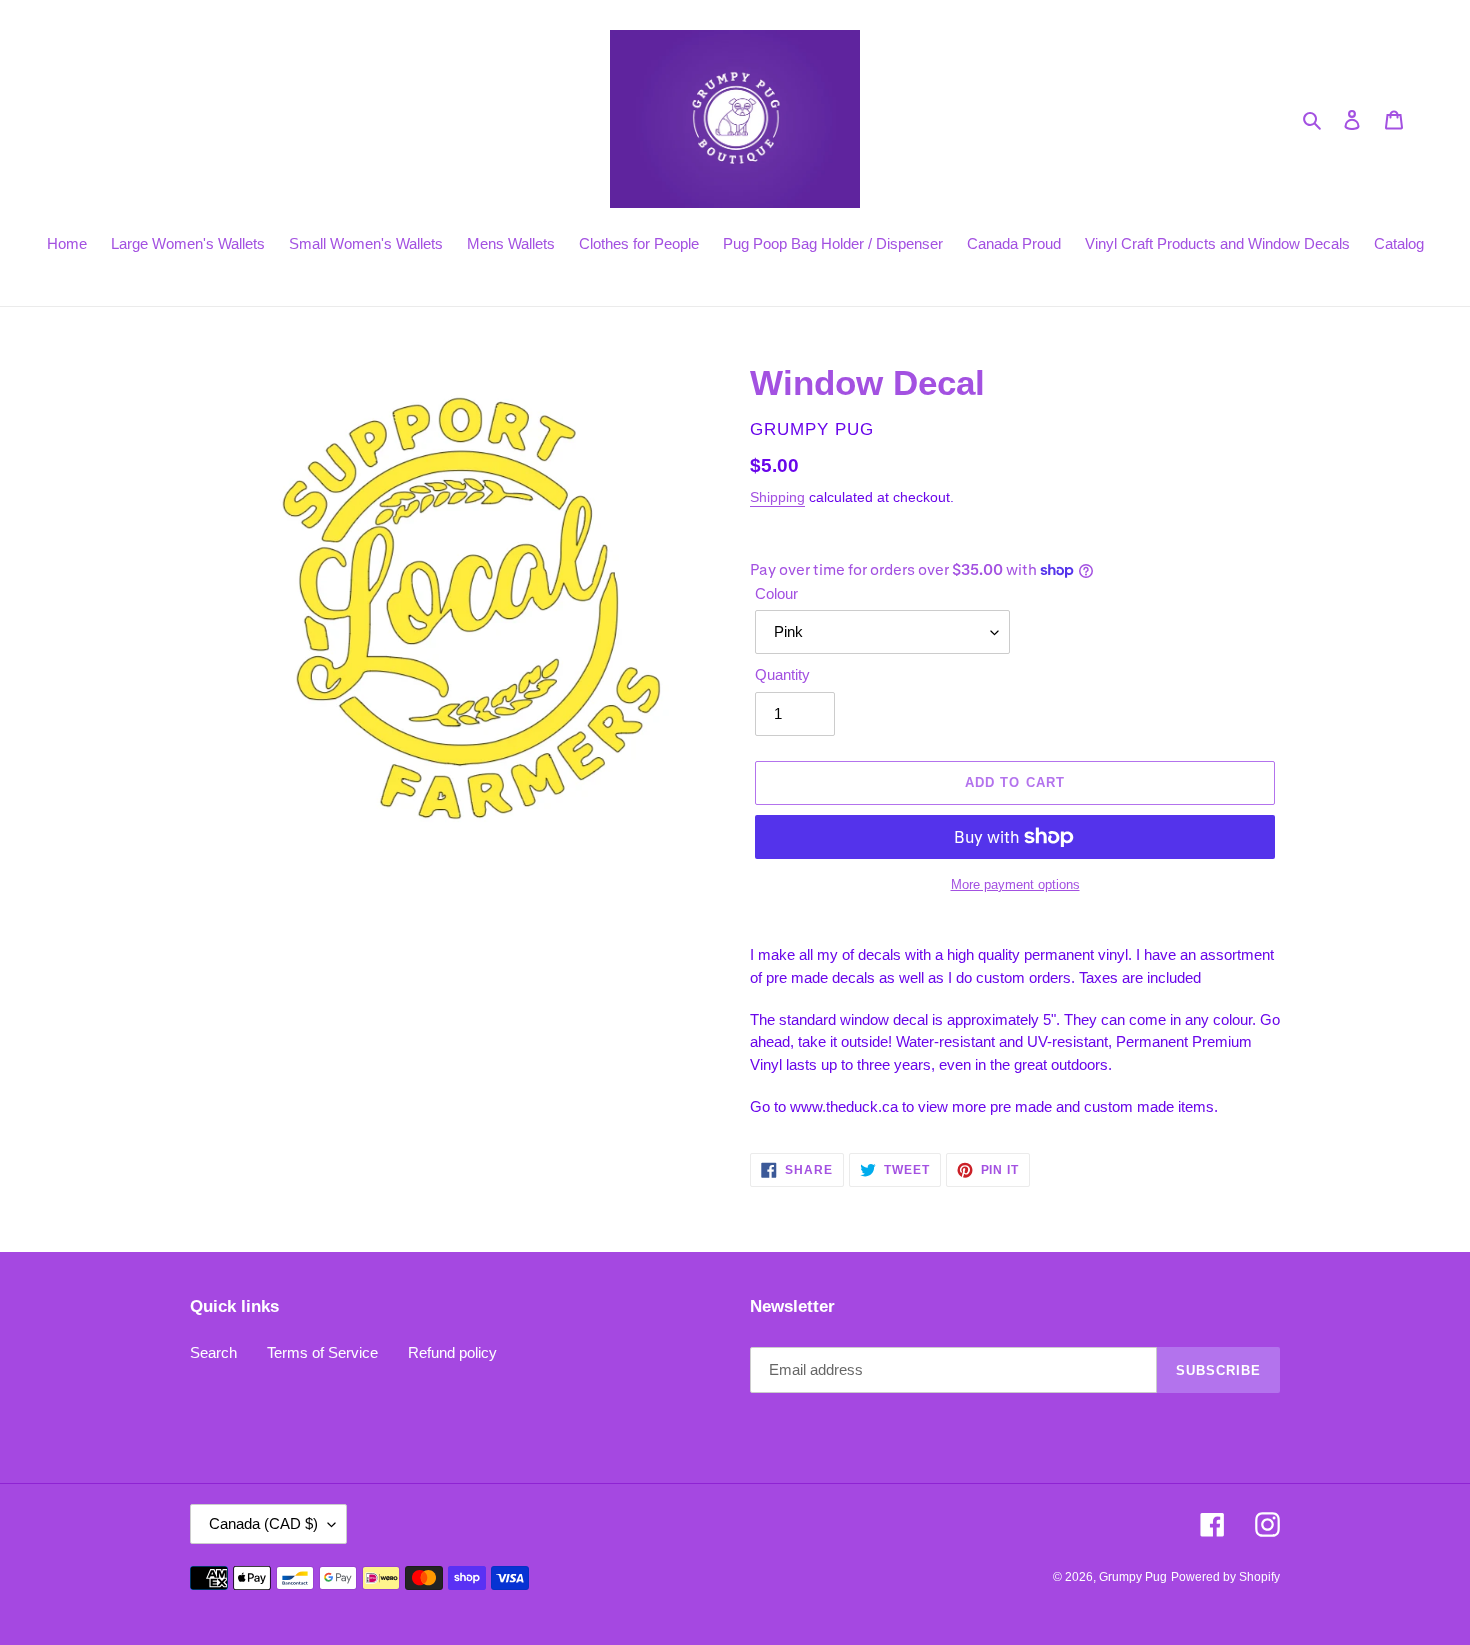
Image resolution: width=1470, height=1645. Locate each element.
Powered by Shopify (1225, 1577)
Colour (776, 593)
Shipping (777, 497)
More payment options (1015, 884)
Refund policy (452, 1352)
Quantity (782, 674)
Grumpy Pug (1133, 1577)
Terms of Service (322, 1352)
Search (213, 1352)
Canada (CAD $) (263, 1523)
